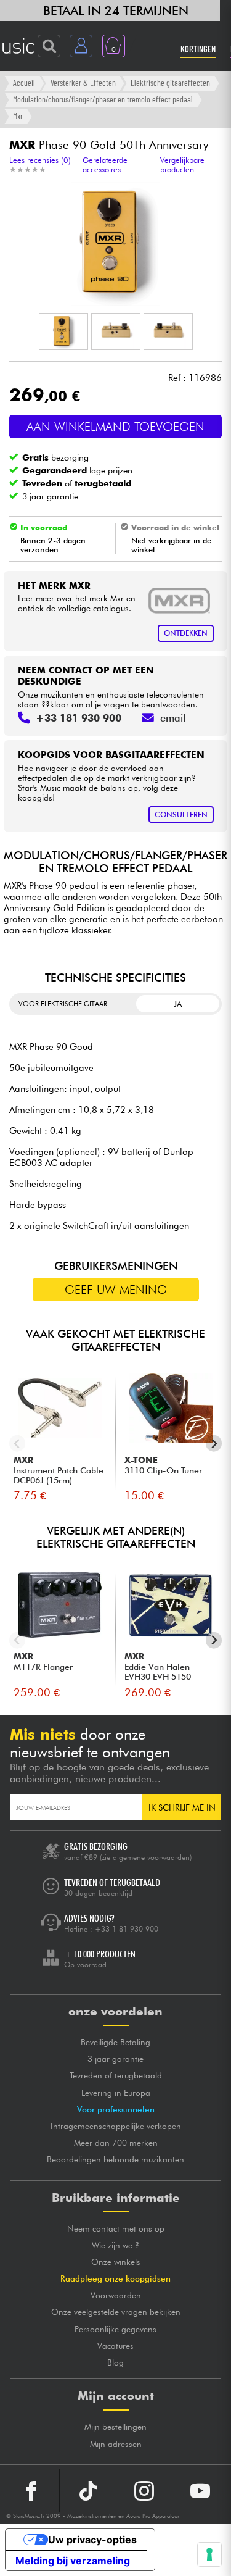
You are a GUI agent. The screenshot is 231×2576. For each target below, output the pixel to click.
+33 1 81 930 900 (127, 1929)
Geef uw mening (116, 1290)
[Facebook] (32, 2491)
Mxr (18, 116)
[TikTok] (88, 2491)
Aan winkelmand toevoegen (115, 427)
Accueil (24, 82)
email (173, 718)
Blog (115, 2362)
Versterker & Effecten (83, 82)
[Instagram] (144, 2491)
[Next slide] (214, 1444)
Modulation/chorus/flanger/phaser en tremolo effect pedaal (103, 99)
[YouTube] (200, 2491)
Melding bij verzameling (73, 2561)
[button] (63, 331)
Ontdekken (186, 633)
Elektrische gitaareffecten (170, 82)
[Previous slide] (18, 1444)
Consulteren (181, 815)
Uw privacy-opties (92, 2540)
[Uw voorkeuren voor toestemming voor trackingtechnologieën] (209, 2554)
